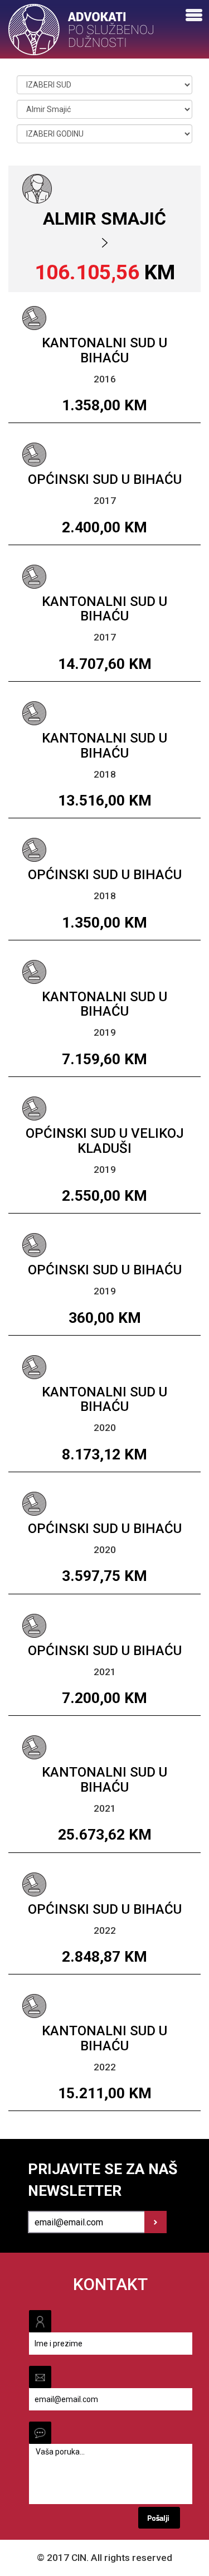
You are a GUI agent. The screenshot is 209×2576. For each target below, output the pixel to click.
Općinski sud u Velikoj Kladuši (105, 1141)
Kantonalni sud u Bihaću (104, 350)
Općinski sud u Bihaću (105, 479)
